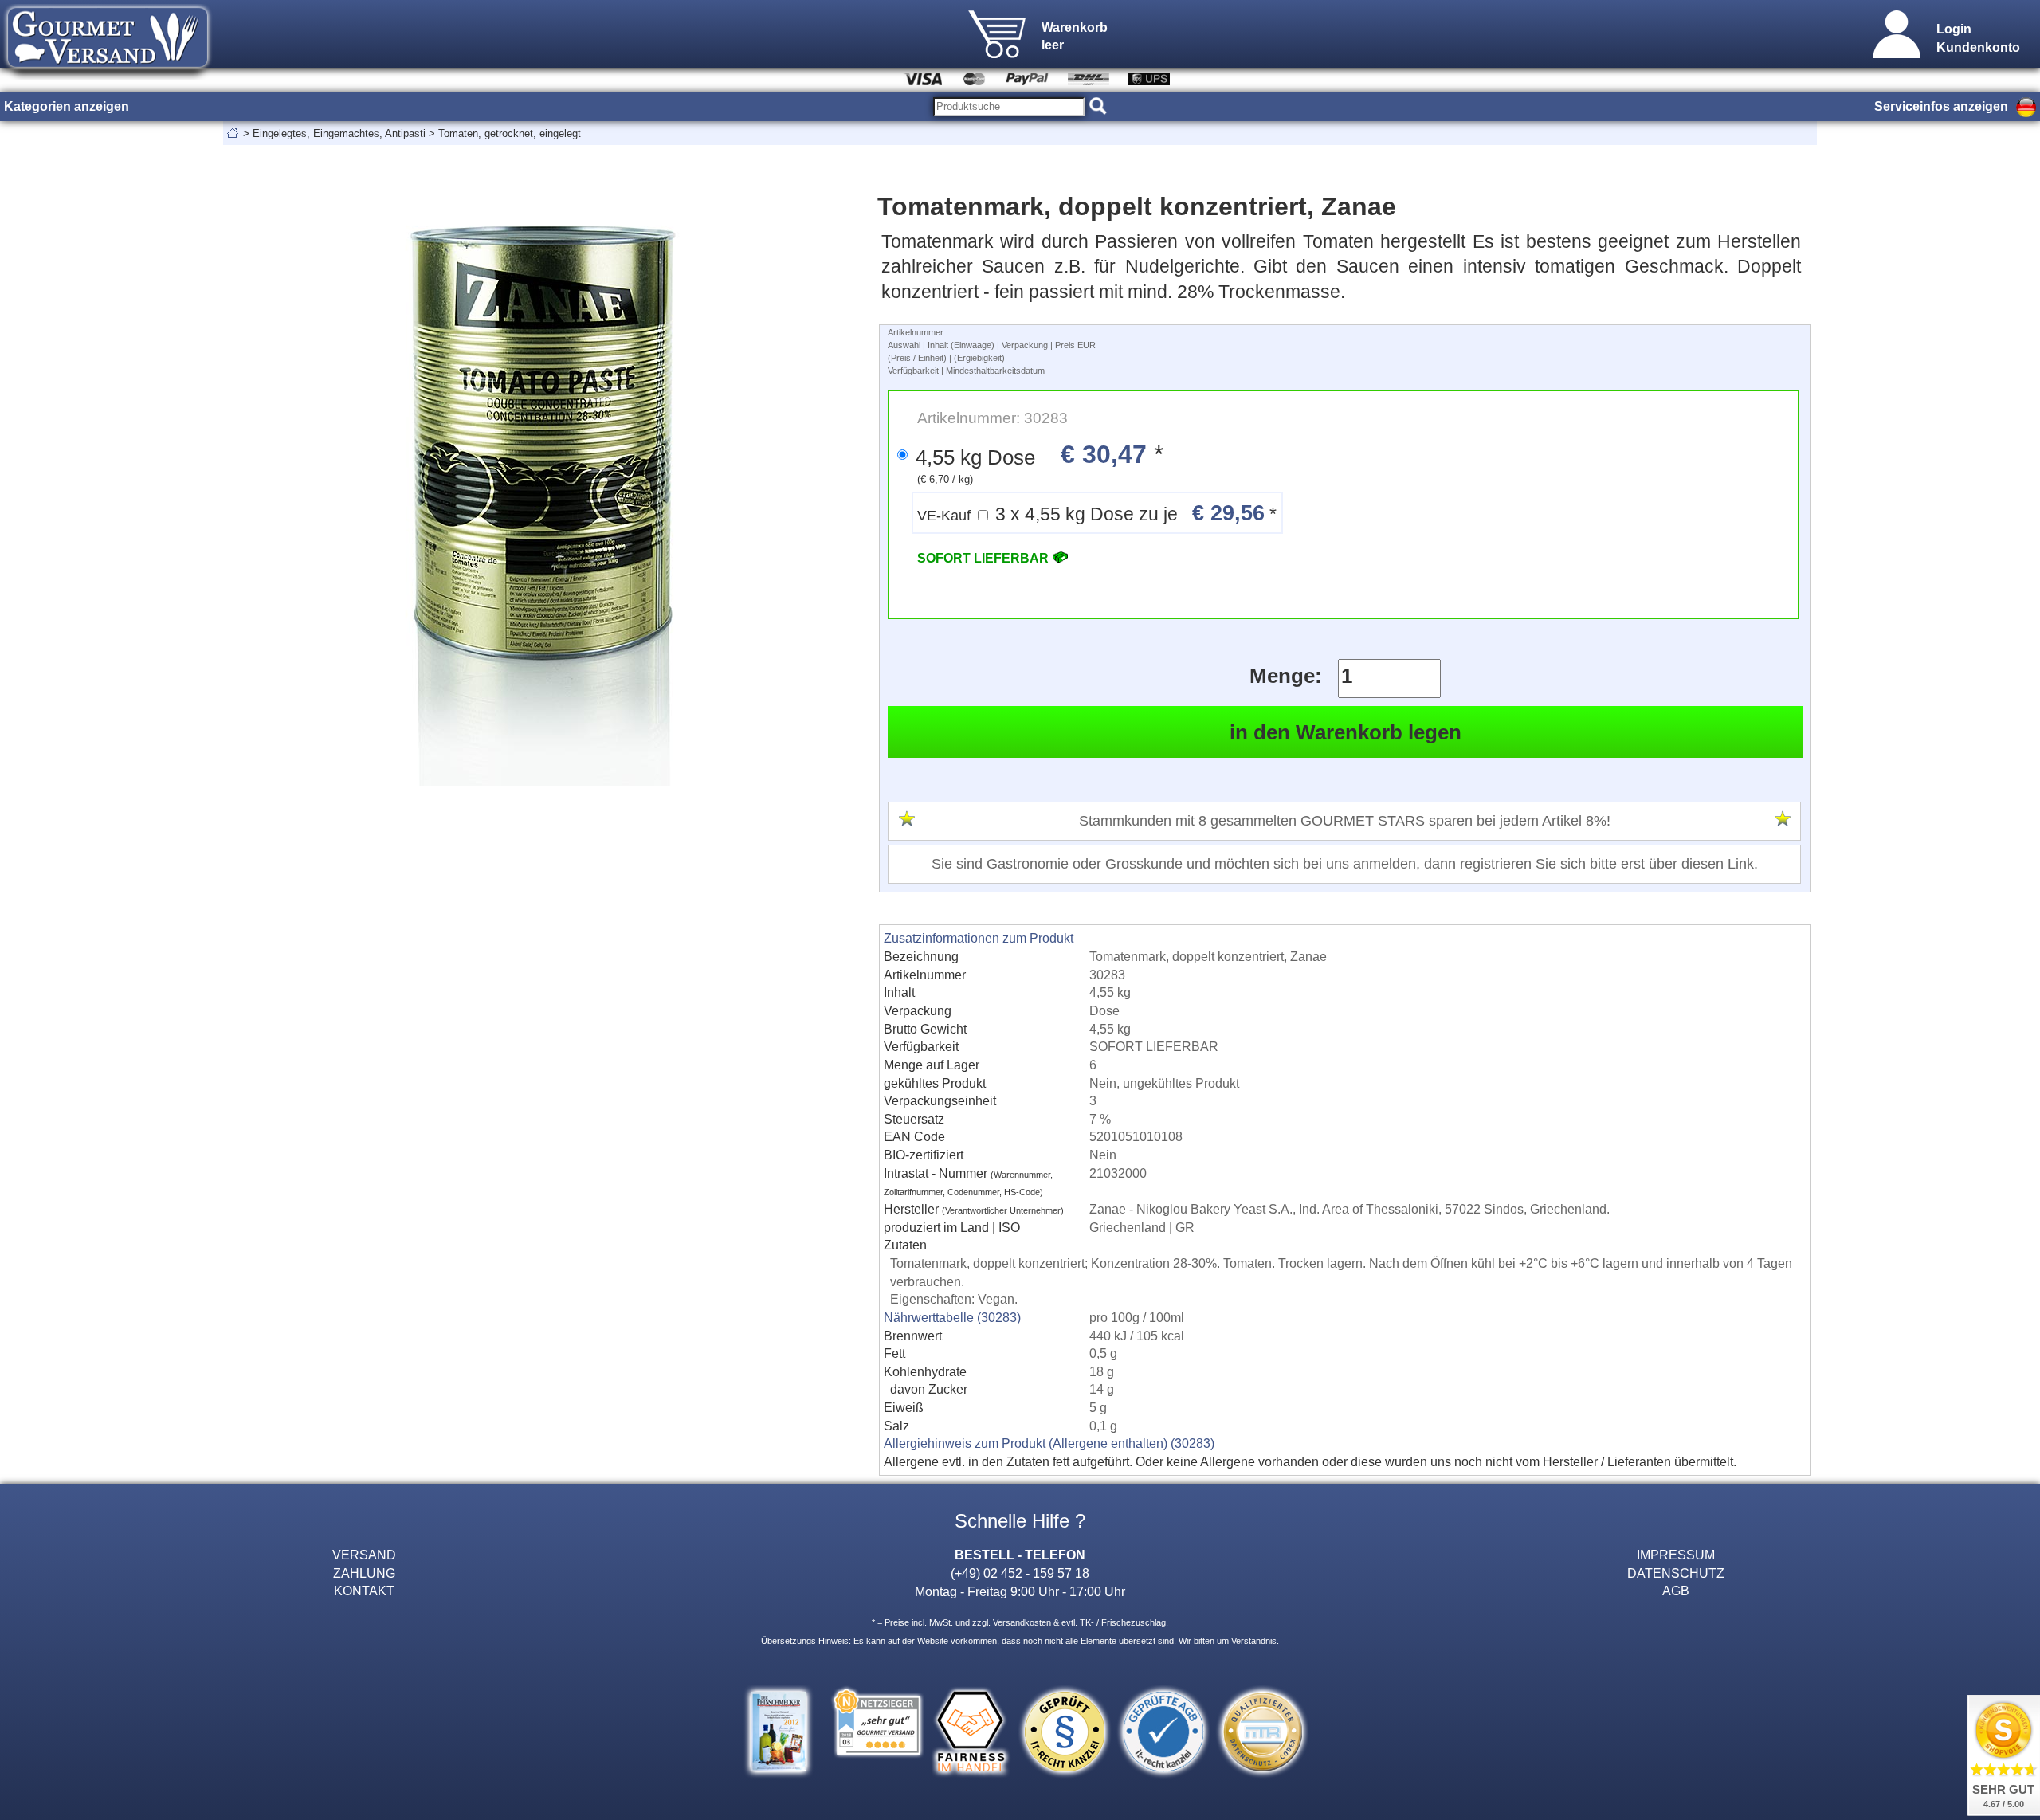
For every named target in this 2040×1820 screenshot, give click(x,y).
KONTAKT (364, 1591)
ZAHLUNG (364, 1573)
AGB (1676, 1591)
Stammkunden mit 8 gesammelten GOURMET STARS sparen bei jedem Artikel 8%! (1345, 821)
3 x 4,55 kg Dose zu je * (1097, 513)
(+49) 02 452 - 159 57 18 (1020, 1573)
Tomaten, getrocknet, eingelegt (510, 133)
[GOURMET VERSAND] (108, 75)
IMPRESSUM (1676, 1555)
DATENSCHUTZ (1676, 1573)
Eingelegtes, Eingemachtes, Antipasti (339, 133)
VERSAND (364, 1555)
